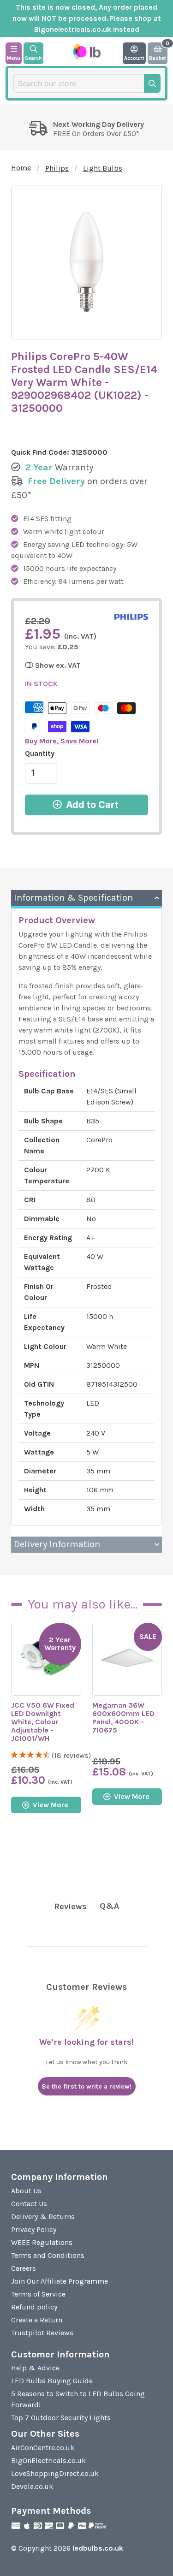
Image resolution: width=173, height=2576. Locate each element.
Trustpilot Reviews (42, 2333)
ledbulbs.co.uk (98, 2548)
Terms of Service (38, 2294)
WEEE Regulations (42, 2242)
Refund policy (34, 2307)
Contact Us (29, 2204)
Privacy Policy (34, 2229)
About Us (26, 2191)
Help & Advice (35, 2368)
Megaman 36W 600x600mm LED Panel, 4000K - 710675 (123, 1718)
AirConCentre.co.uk (43, 2448)
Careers (24, 2268)
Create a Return (37, 2320)
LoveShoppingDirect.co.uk (55, 2473)
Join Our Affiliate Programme (60, 2281)
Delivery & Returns (43, 2217)
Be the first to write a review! (87, 2086)
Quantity (40, 753)
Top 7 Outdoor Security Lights (61, 2418)
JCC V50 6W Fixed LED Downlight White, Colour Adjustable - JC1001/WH (43, 1722)
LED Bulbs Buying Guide (52, 2381)
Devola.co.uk (32, 2486)
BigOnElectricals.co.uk (48, 2460)
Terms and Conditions (48, 2255)
